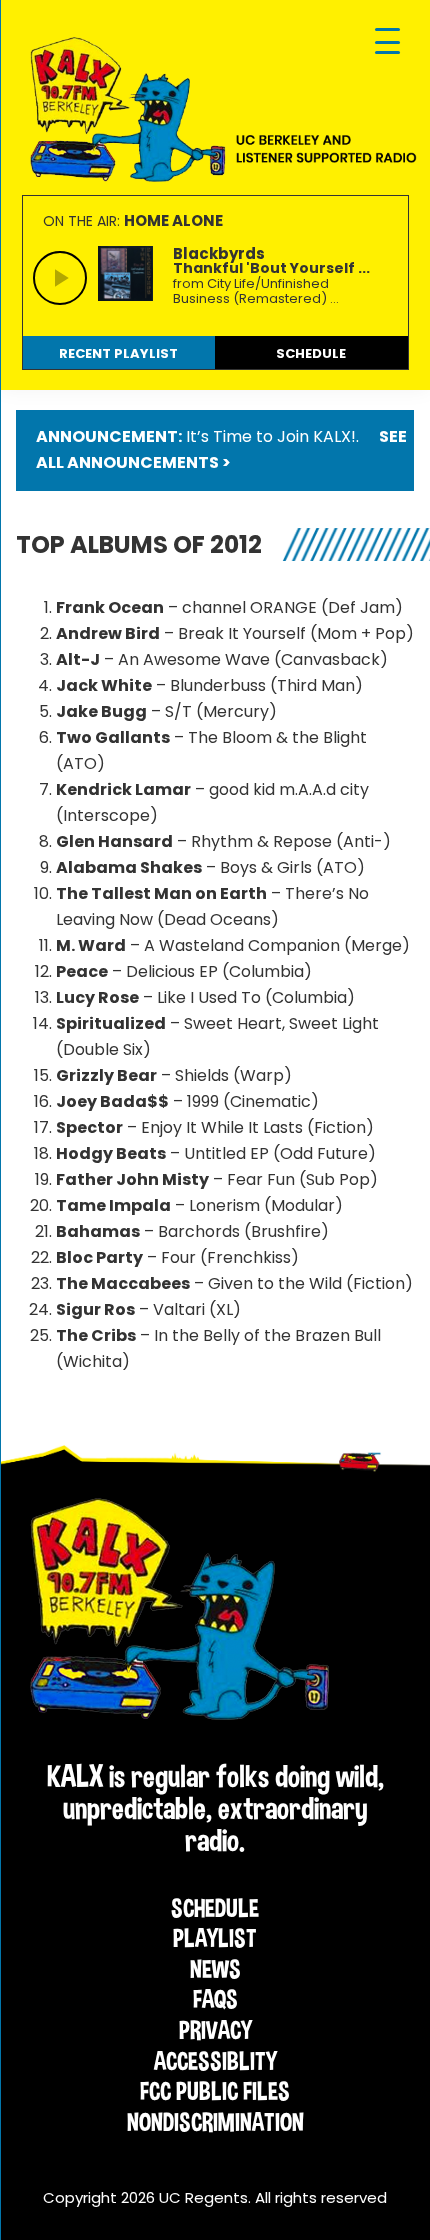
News (215, 1969)
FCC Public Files (215, 2091)
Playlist (215, 1938)
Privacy (215, 2030)
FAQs (215, 1999)
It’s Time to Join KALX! (271, 436)
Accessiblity (215, 2061)
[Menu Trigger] (387, 42)
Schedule (215, 1908)
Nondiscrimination (215, 2122)
